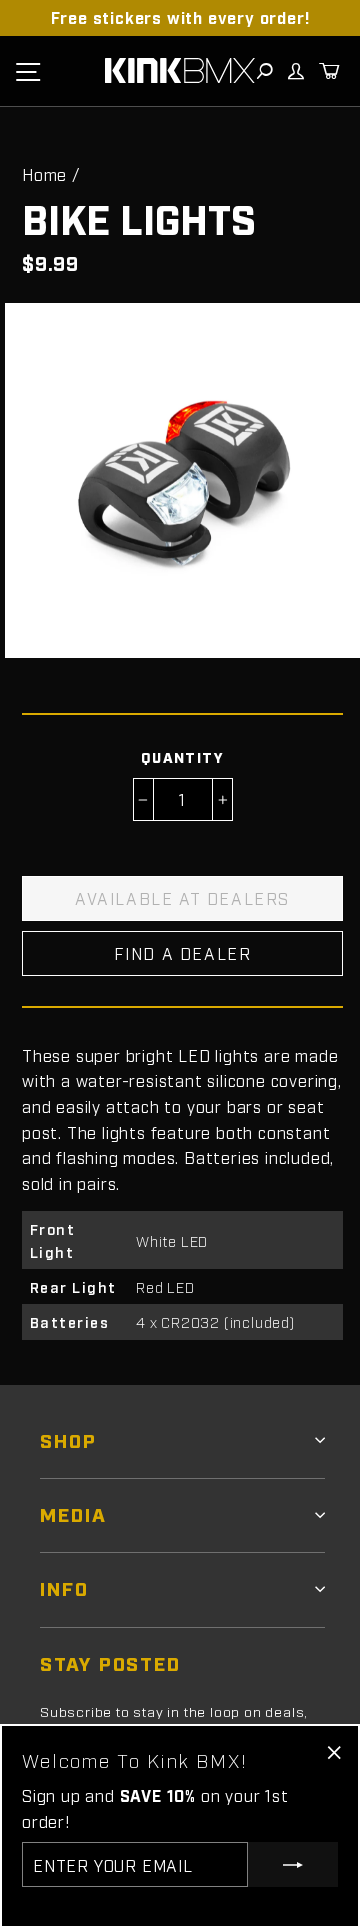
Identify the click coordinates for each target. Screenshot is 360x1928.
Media (73, 1513)
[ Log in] (295, 71)
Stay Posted (110, 1662)
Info (64, 1587)
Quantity (183, 756)
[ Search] (264, 71)
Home (44, 174)
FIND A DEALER (183, 953)
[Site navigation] (28, 71)
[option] (180, 18)
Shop (68, 1439)
